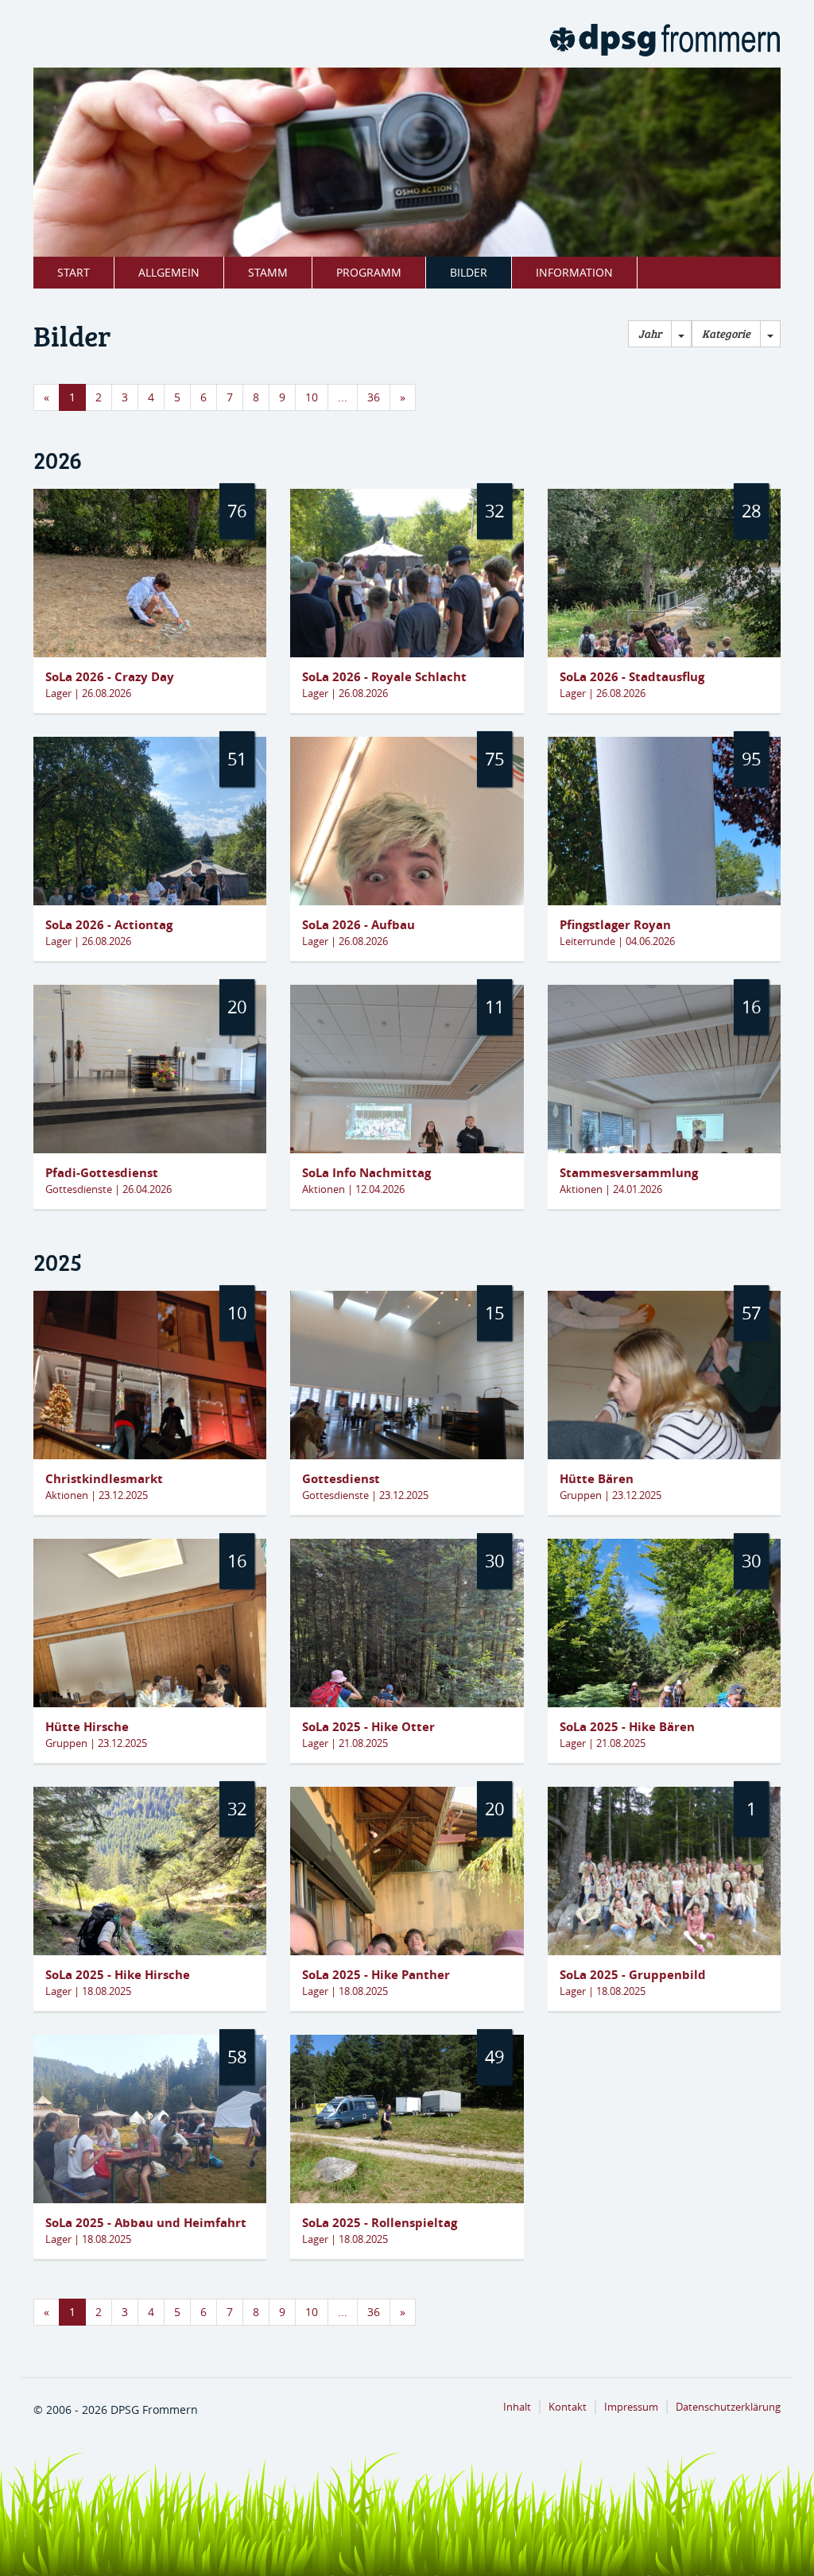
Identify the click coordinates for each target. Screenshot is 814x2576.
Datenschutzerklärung (728, 2407)
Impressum (631, 2407)
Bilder (469, 272)
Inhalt (517, 2407)
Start (74, 272)
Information (574, 272)
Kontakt (568, 2407)
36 (374, 397)
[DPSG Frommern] (665, 40)
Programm (369, 272)
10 (312, 397)
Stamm (268, 272)
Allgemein (169, 272)
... (343, 397)
